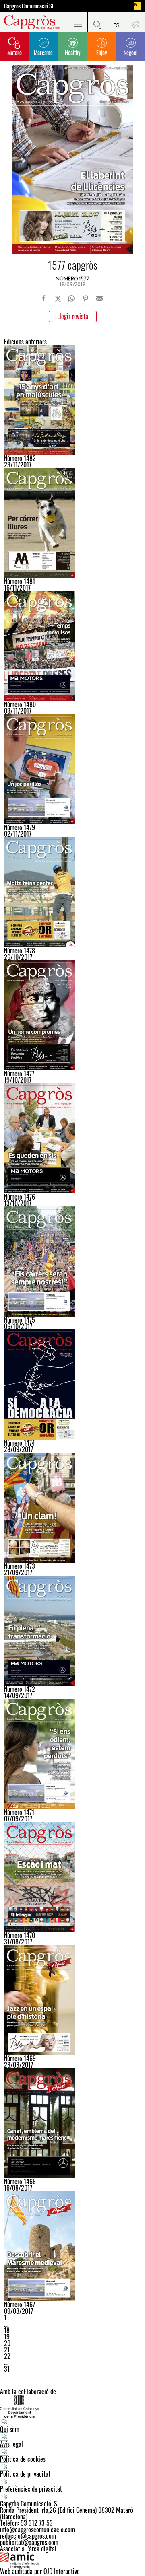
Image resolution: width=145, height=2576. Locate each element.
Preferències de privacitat (31, 2489)
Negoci (130, 52)
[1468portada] (72, 2123)
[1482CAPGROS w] (72, 400)
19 (7, 2337)
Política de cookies (23, 2459)
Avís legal (11, 2444)
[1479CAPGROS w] (72, 769)
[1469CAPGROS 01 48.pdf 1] (72, 2000)
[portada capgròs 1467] (72, 2246)
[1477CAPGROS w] (72, 1015)
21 (7, 2350)
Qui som (10, 2429)
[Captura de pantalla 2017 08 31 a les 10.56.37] (72, 1877)
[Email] (99, 298)
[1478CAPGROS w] (72, 892)
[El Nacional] (137, 6)
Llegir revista (73, 316)
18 (7, 2330)
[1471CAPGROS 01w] (72, 1754)
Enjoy (101, 52)
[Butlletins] (135, 22)
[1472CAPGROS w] (72, 1631)
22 (7, 2356)
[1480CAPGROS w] (72, 646)
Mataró (14, 52)
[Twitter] (58, 298)
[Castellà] (116, 22)
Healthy (72, 52)
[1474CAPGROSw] (72, 1385)
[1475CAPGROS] (72, 1261)
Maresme (43, 52)
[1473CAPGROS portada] (72, 1508)
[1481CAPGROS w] (72, 523)
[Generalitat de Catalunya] (72, 2406)
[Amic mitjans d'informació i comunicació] (72, 2560)
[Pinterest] (85, 298)
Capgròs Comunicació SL (29, 6)
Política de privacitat (25, 2474)
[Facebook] (44, 298)
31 (7, 2369)
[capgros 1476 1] (72, 1138)
